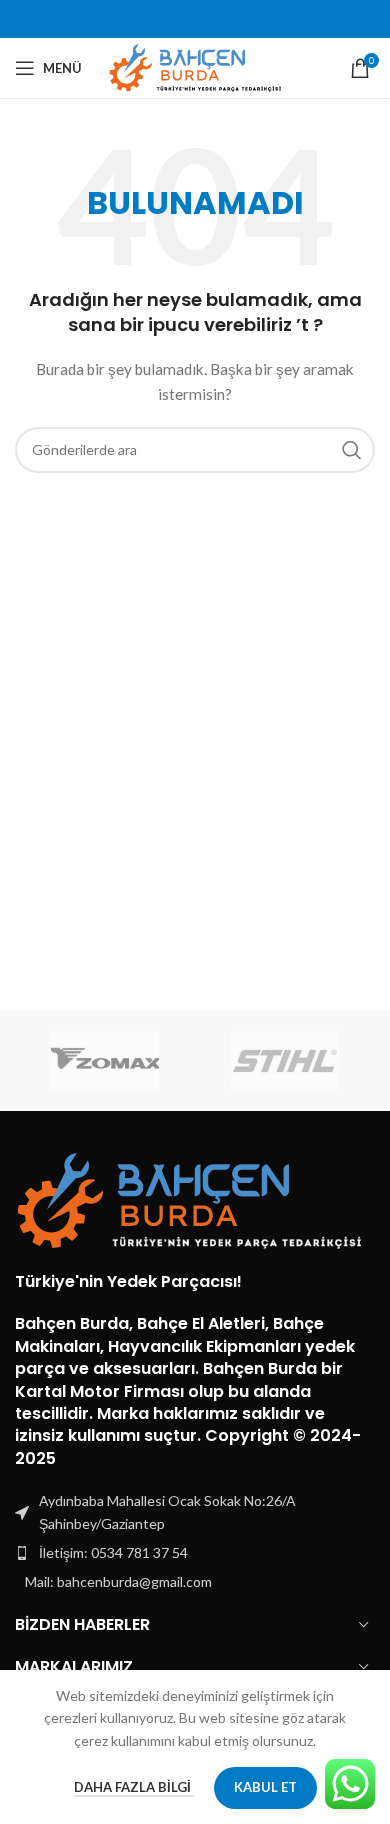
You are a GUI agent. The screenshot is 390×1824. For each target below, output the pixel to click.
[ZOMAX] (105, 1061)
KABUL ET (265, 1787)
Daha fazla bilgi (134, 1787)
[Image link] (190, 1199)
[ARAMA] (352, 450)
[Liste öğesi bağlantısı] (195, 1553)
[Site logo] (195, 66)
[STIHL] (285, 1061)
